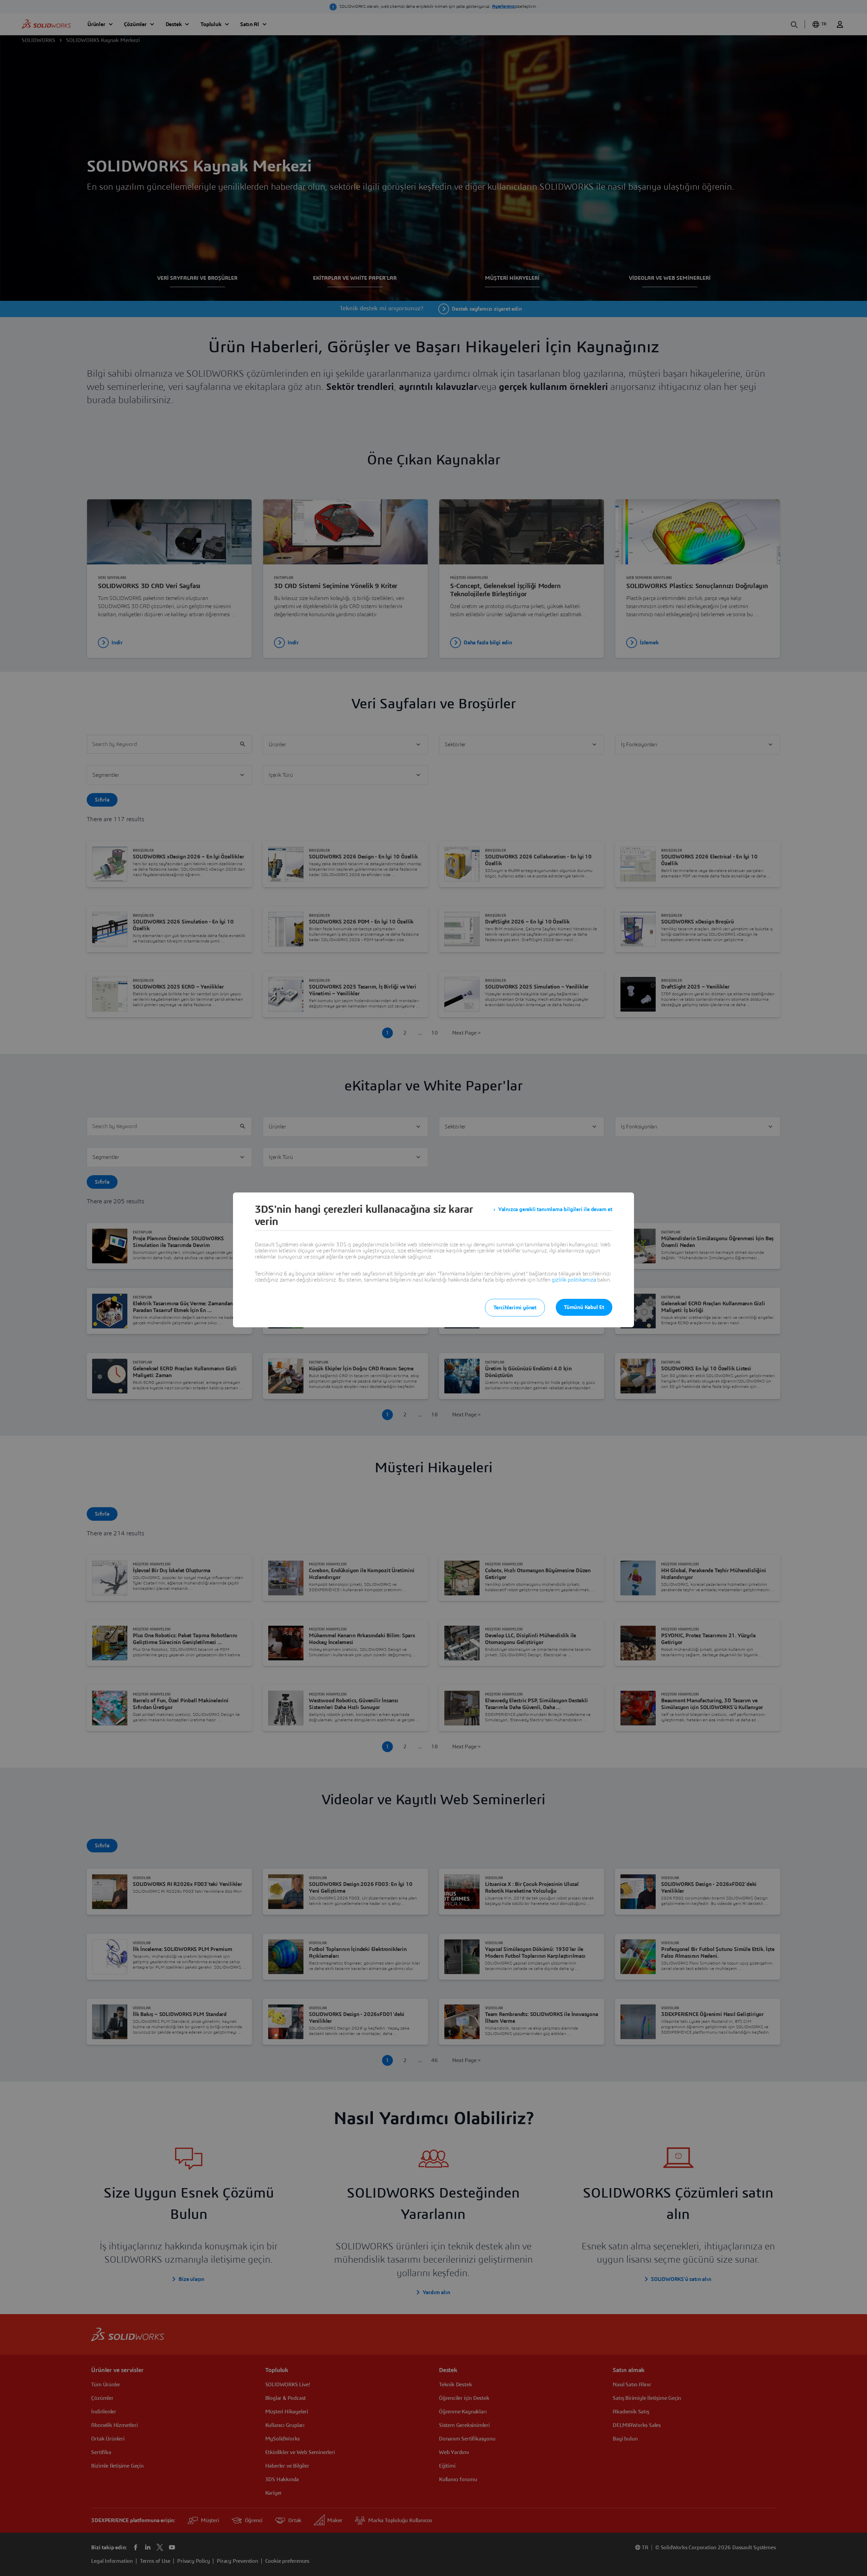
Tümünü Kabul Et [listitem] (584, 1307)
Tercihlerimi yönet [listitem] (515, 1308)
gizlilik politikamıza (574, 1280)
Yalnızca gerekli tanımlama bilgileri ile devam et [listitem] (555, 1209)
